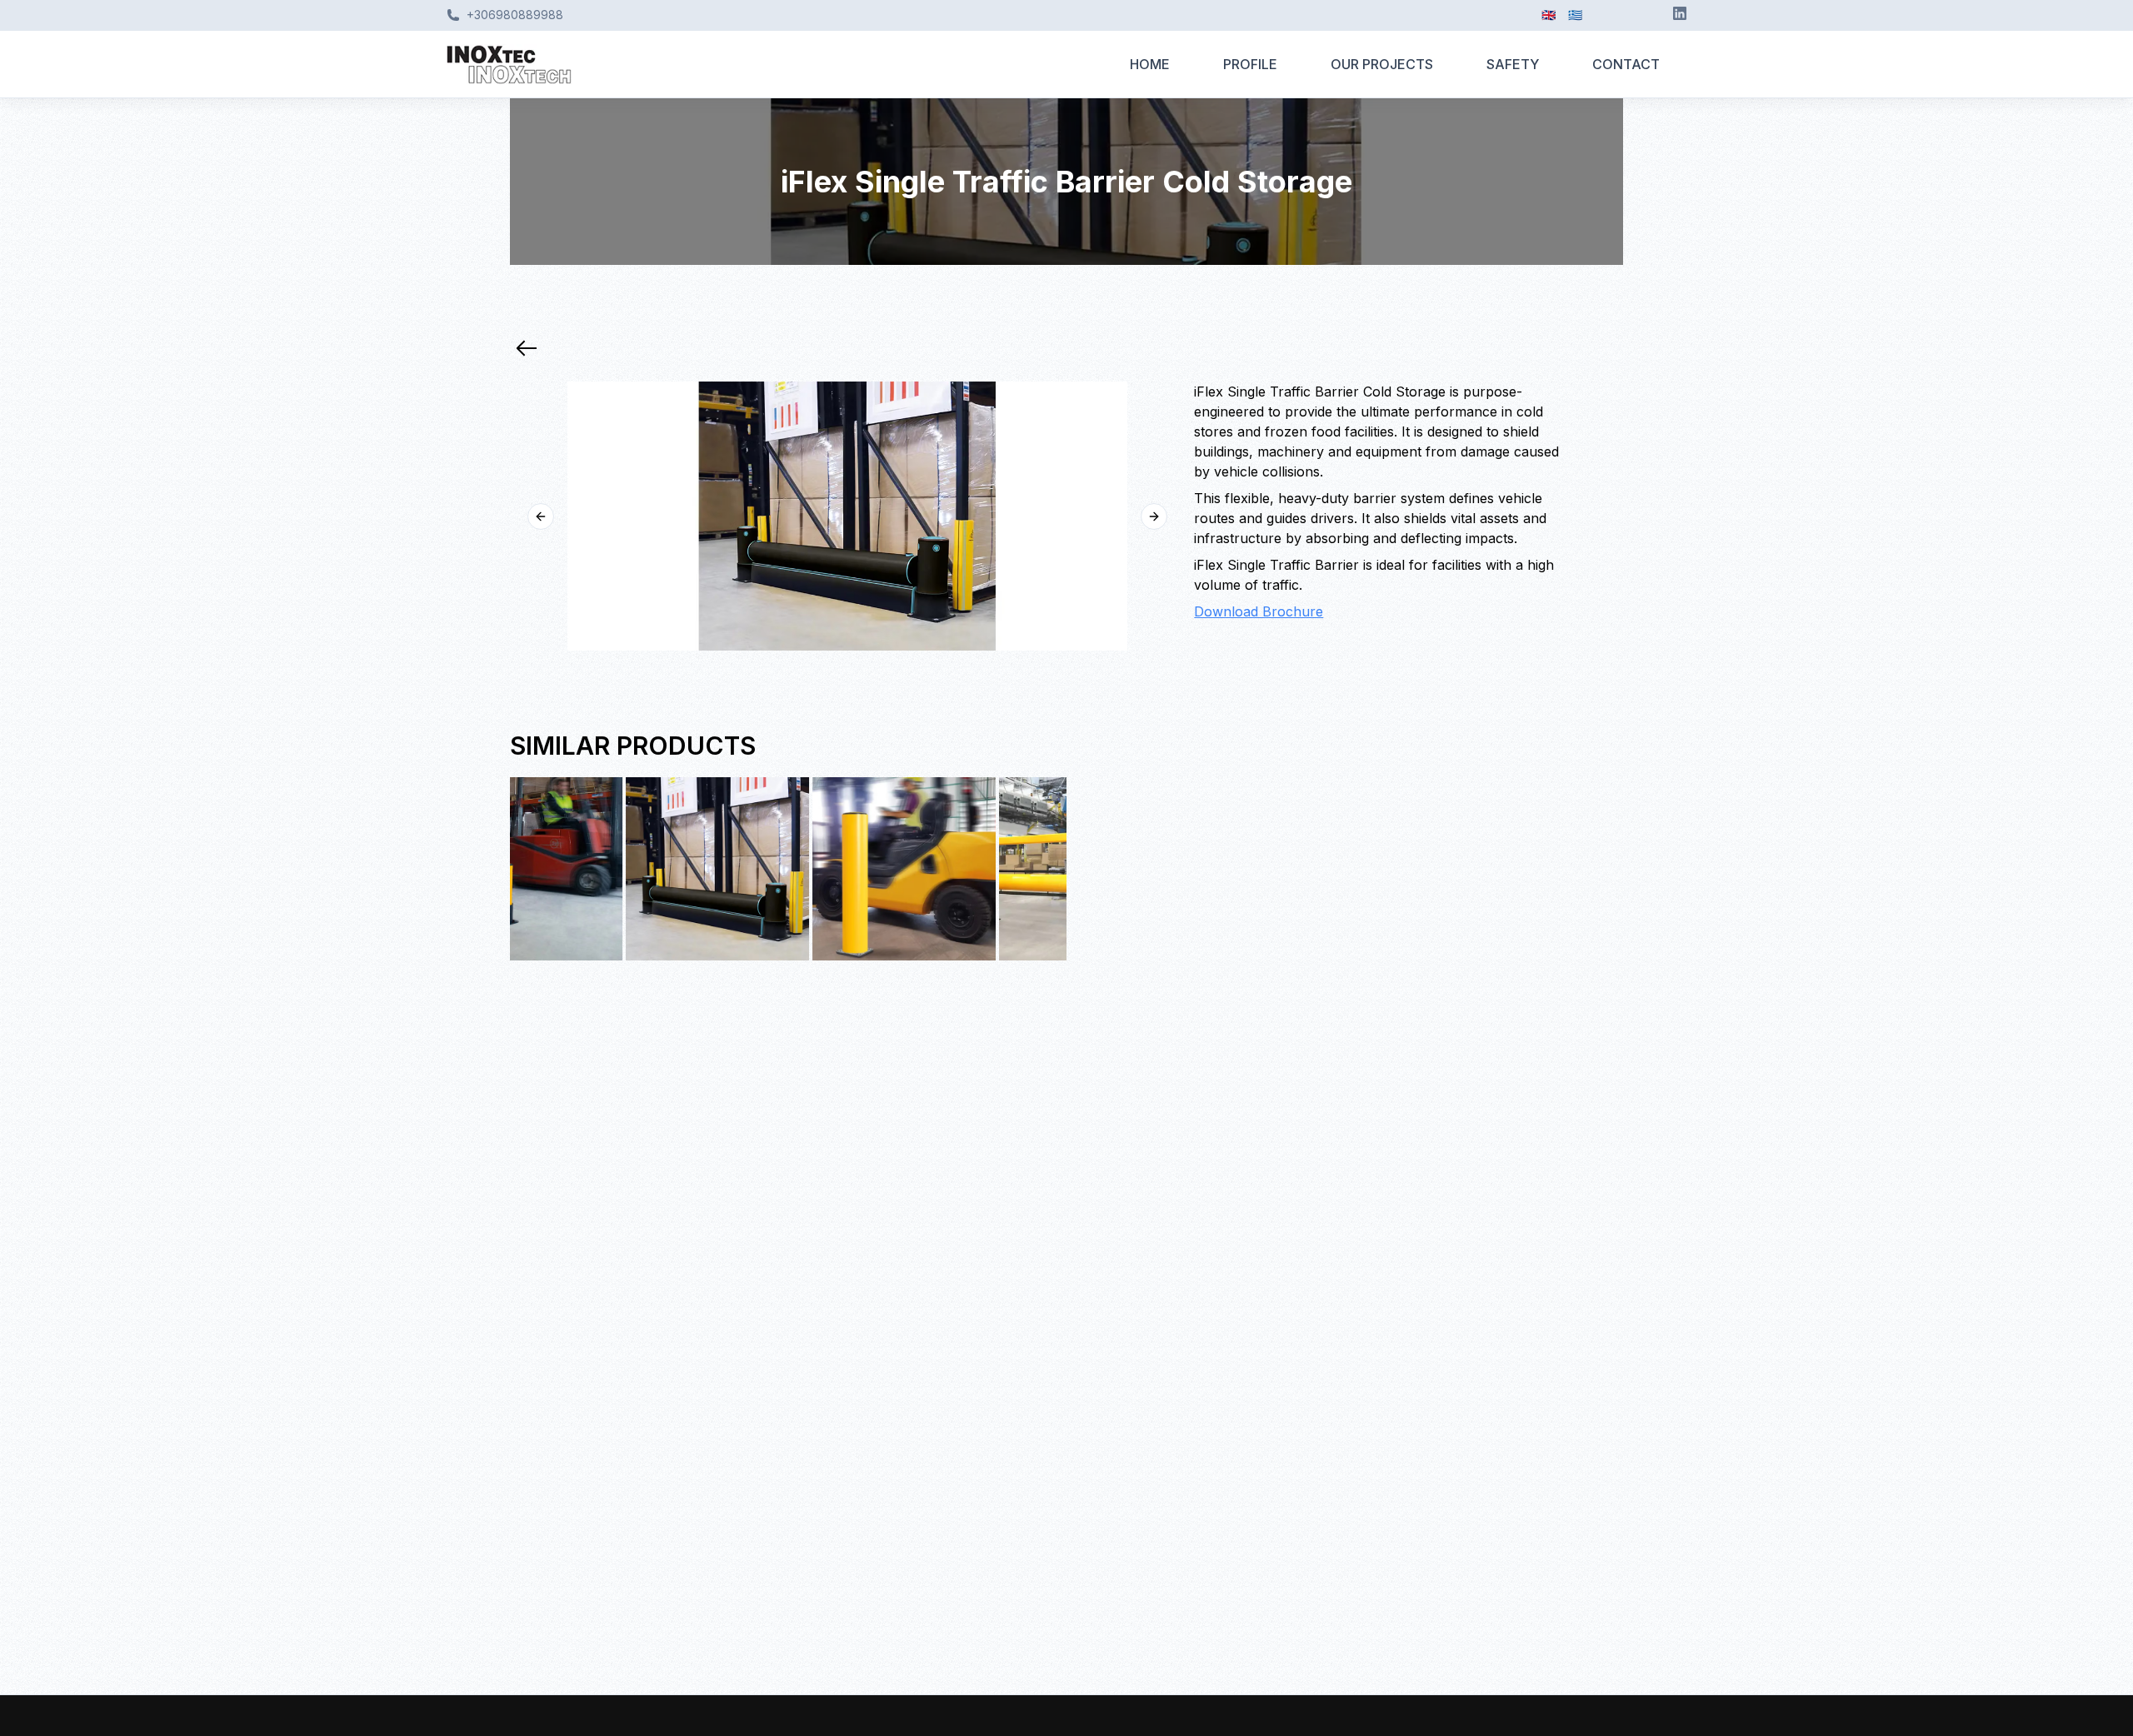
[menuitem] (1150, 64)
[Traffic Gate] (975, 869)
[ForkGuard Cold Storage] (602, 869)
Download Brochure (1259, 611)
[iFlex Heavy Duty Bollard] (788, 869)
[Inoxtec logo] (775, 64)
